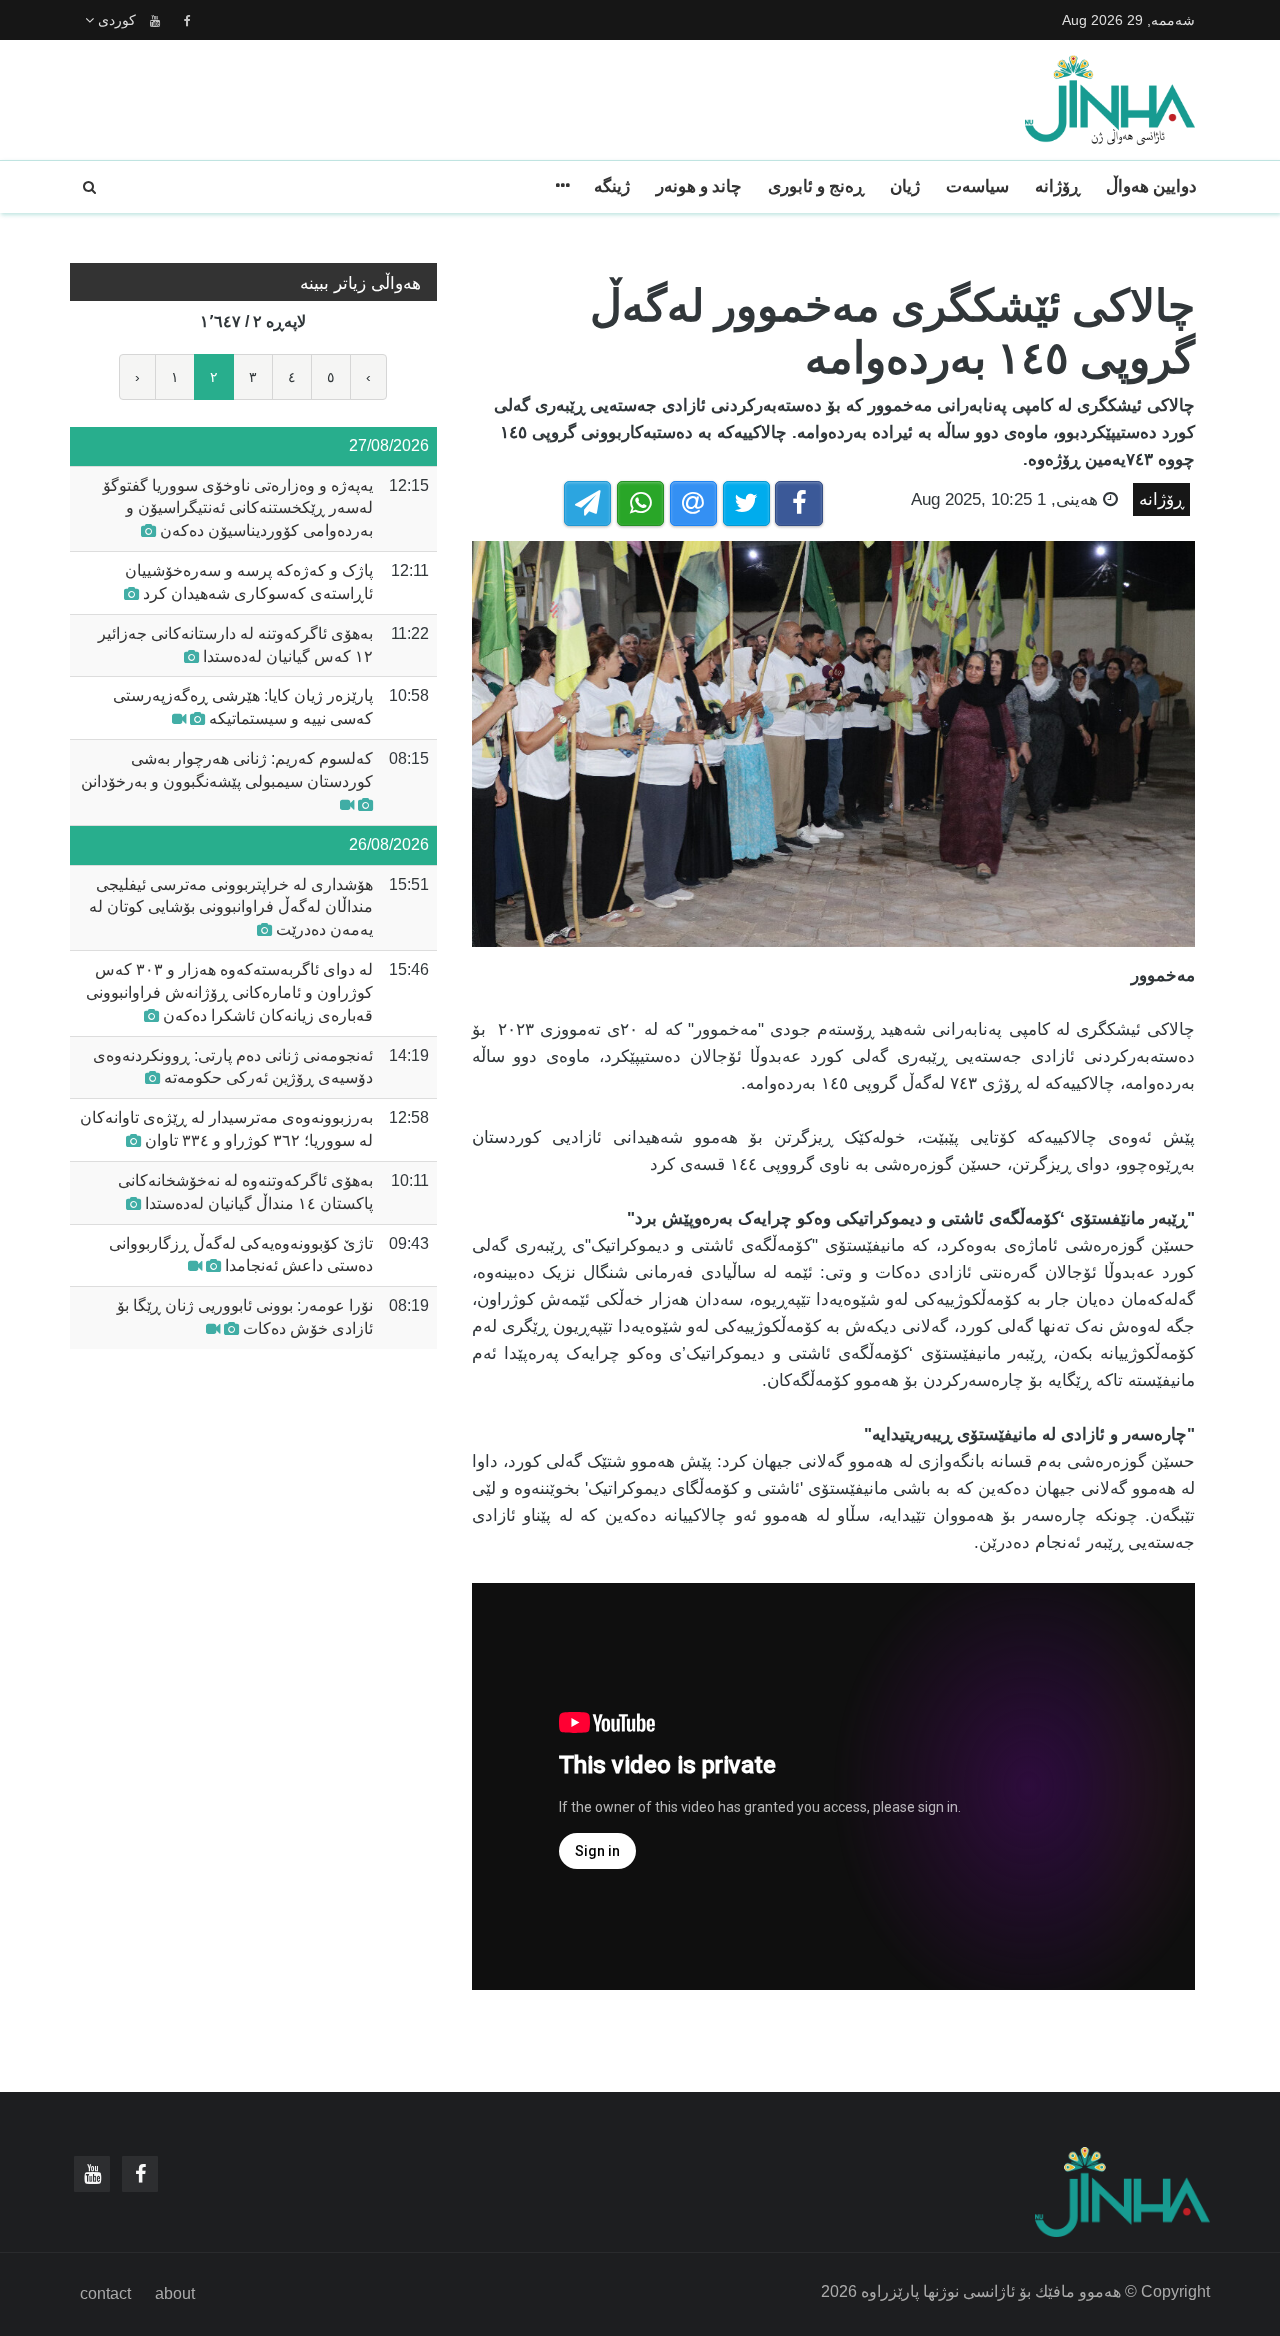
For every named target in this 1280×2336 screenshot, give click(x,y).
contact (105, 2293)
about (175, 2293)
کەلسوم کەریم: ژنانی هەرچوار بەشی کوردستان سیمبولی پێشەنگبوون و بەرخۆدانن (227, 770)
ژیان (905, 186)
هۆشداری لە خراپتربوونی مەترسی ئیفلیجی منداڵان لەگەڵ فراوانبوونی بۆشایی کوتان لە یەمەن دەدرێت (231, 907)
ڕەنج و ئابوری (816, 186)
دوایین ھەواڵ (1151, 186)
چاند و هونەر (699, 186)
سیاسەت (977, 186)
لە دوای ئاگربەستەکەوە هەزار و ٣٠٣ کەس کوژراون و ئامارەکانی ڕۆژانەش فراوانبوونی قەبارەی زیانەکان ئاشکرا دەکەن (229, 992)
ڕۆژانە (1057, 186)
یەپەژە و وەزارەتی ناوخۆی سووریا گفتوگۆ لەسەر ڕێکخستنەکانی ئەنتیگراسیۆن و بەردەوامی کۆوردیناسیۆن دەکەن (238, 508)
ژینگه (612, 186)
